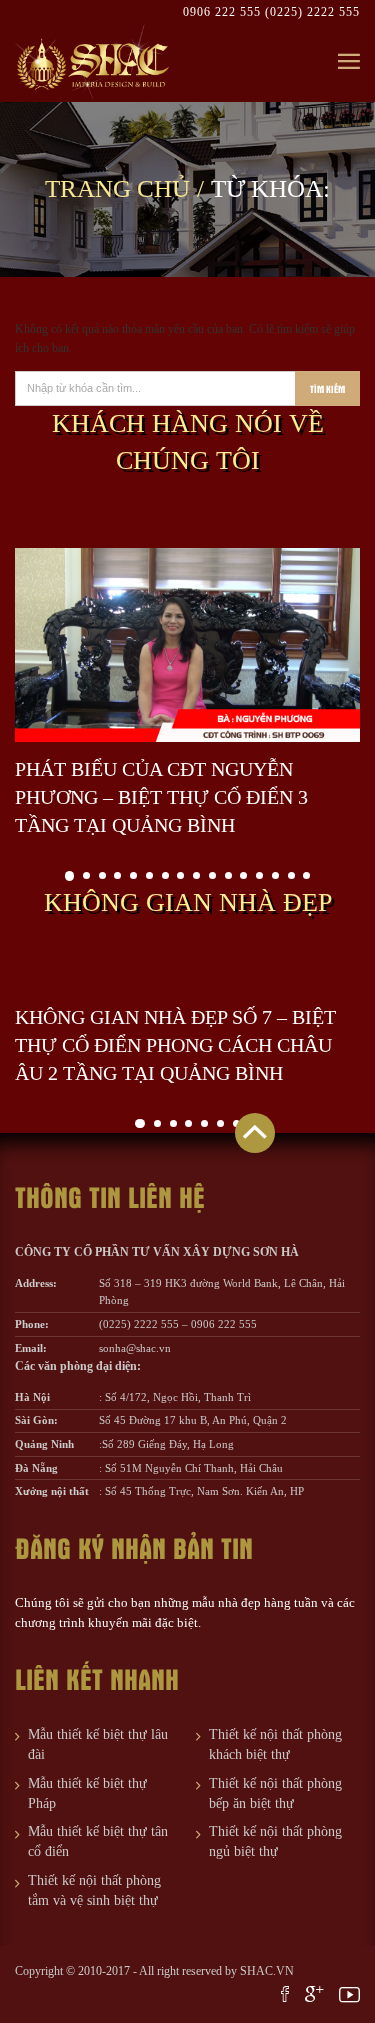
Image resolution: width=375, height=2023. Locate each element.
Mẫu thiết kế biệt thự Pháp (87, 1793)
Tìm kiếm (327, 388)
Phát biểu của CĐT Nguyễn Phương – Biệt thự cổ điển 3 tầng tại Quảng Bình (161, 797)
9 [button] (196, 875)
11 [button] (228, 875)
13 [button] (259, 875)
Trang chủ (117, 188)
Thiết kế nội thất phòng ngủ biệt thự (275, 1841)
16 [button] (306, 875)
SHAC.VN (267, 1971)
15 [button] (291, 875)
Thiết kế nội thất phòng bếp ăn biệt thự (275, 1793)
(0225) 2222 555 (312, 12)
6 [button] (149, 875)
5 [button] (133, 875)
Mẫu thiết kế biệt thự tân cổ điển (98, 1841)
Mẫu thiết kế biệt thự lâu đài (98, 1744)
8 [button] (180, 875)
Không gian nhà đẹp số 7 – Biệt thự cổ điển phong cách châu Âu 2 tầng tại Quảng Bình (175, 1045)
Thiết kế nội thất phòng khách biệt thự (275, 1744)
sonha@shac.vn (135, 1348)
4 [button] (117, 875)
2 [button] (86, 875)
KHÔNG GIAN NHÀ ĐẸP (188, 902)
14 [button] (275, 875)
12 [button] (243, 875)
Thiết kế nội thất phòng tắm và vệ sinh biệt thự (94, 1890)
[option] (187, 693)
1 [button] (70, 876)
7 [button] (165, 875)
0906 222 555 (224, 12)
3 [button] (102, 875)
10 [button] (212, 875)
